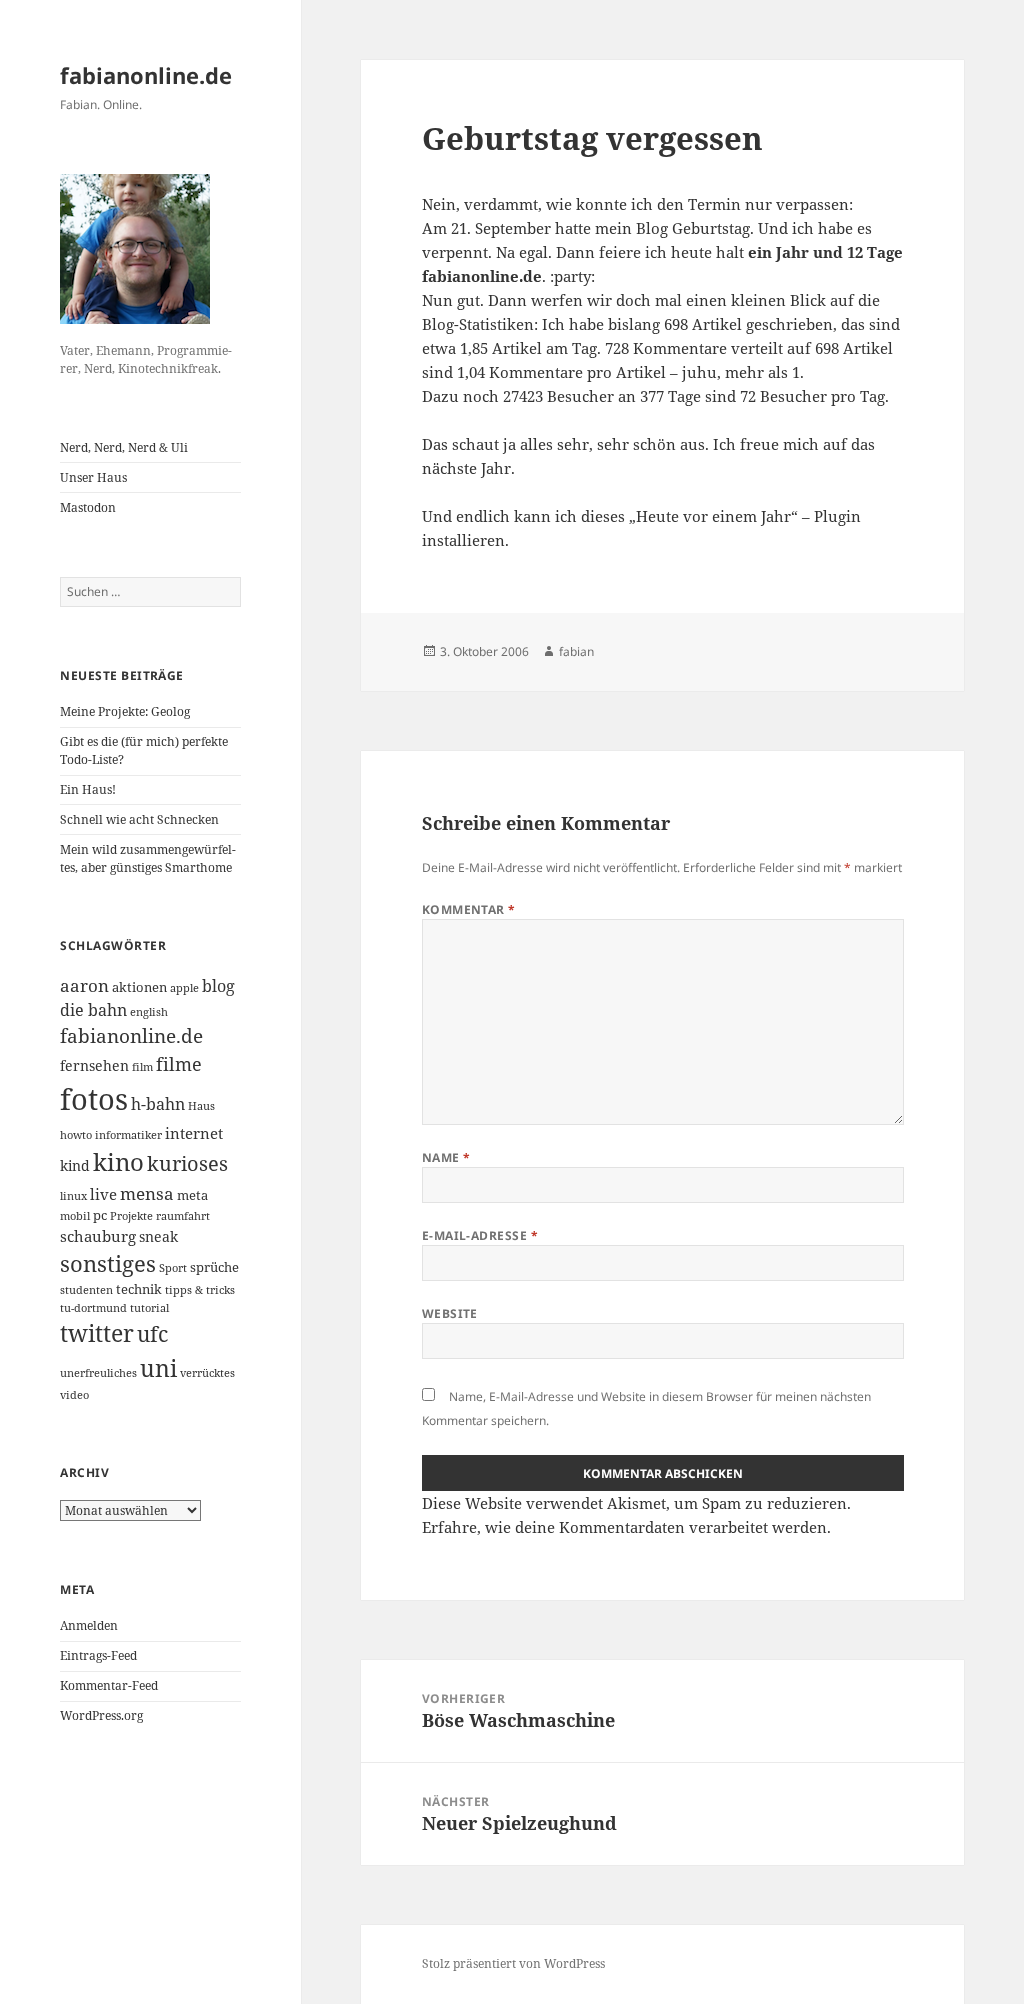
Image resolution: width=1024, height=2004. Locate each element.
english (149, 1012)
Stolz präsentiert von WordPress (513, 1963)
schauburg (98, 1236)
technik (139, 1289)
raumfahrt (183, 1216)
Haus (201, 1106)
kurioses (187, 1163)
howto (76, 1135)
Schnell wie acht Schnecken (139, 819)
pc (100, 1215)
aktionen (139, 987)
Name (446, 1157)
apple (184, 988)
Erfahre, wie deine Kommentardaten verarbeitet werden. (626, 1527)
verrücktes (207, 1373)
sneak (158, 1236)
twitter (97, 1333)
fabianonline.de (146, 75)
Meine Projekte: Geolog (125, 711)
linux (73, 1196)
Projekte (131, 1216)
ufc (152, 1334)
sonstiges (108, 1263)
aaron (84, 985)
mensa (147, 1193)
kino (118, 1161)
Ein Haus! (88, 789)
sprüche (214, 1267)
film (142, 1067)
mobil (75, 1216)
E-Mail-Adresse (480, 1235)
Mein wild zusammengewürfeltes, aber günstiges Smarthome (148, 858)
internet (194, 1133)
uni (158, 1368)
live (103, 1194)
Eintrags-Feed (98, 1655)
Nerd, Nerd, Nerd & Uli (124, 447)
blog (218, 986)
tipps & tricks (200, 1290)
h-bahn (158, 1104)
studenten (86, 1290)
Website (450, 1313)
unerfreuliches (98, 1373)
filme (179, 1064)
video (74, 1395)
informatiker (128, 1135)
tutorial (149, 1308)
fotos (94, 1099)
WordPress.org (101, 1715)
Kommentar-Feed (109, 1685)
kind (75, 1165)
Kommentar (469, 909)
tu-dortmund (93, 1308)
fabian (576, 651)
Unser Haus (93, 477)
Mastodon (88, 507)
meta (192, 1195)
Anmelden (89, 1625)
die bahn (93, 1010)
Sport (173, 1268)
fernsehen (94, 1065)
